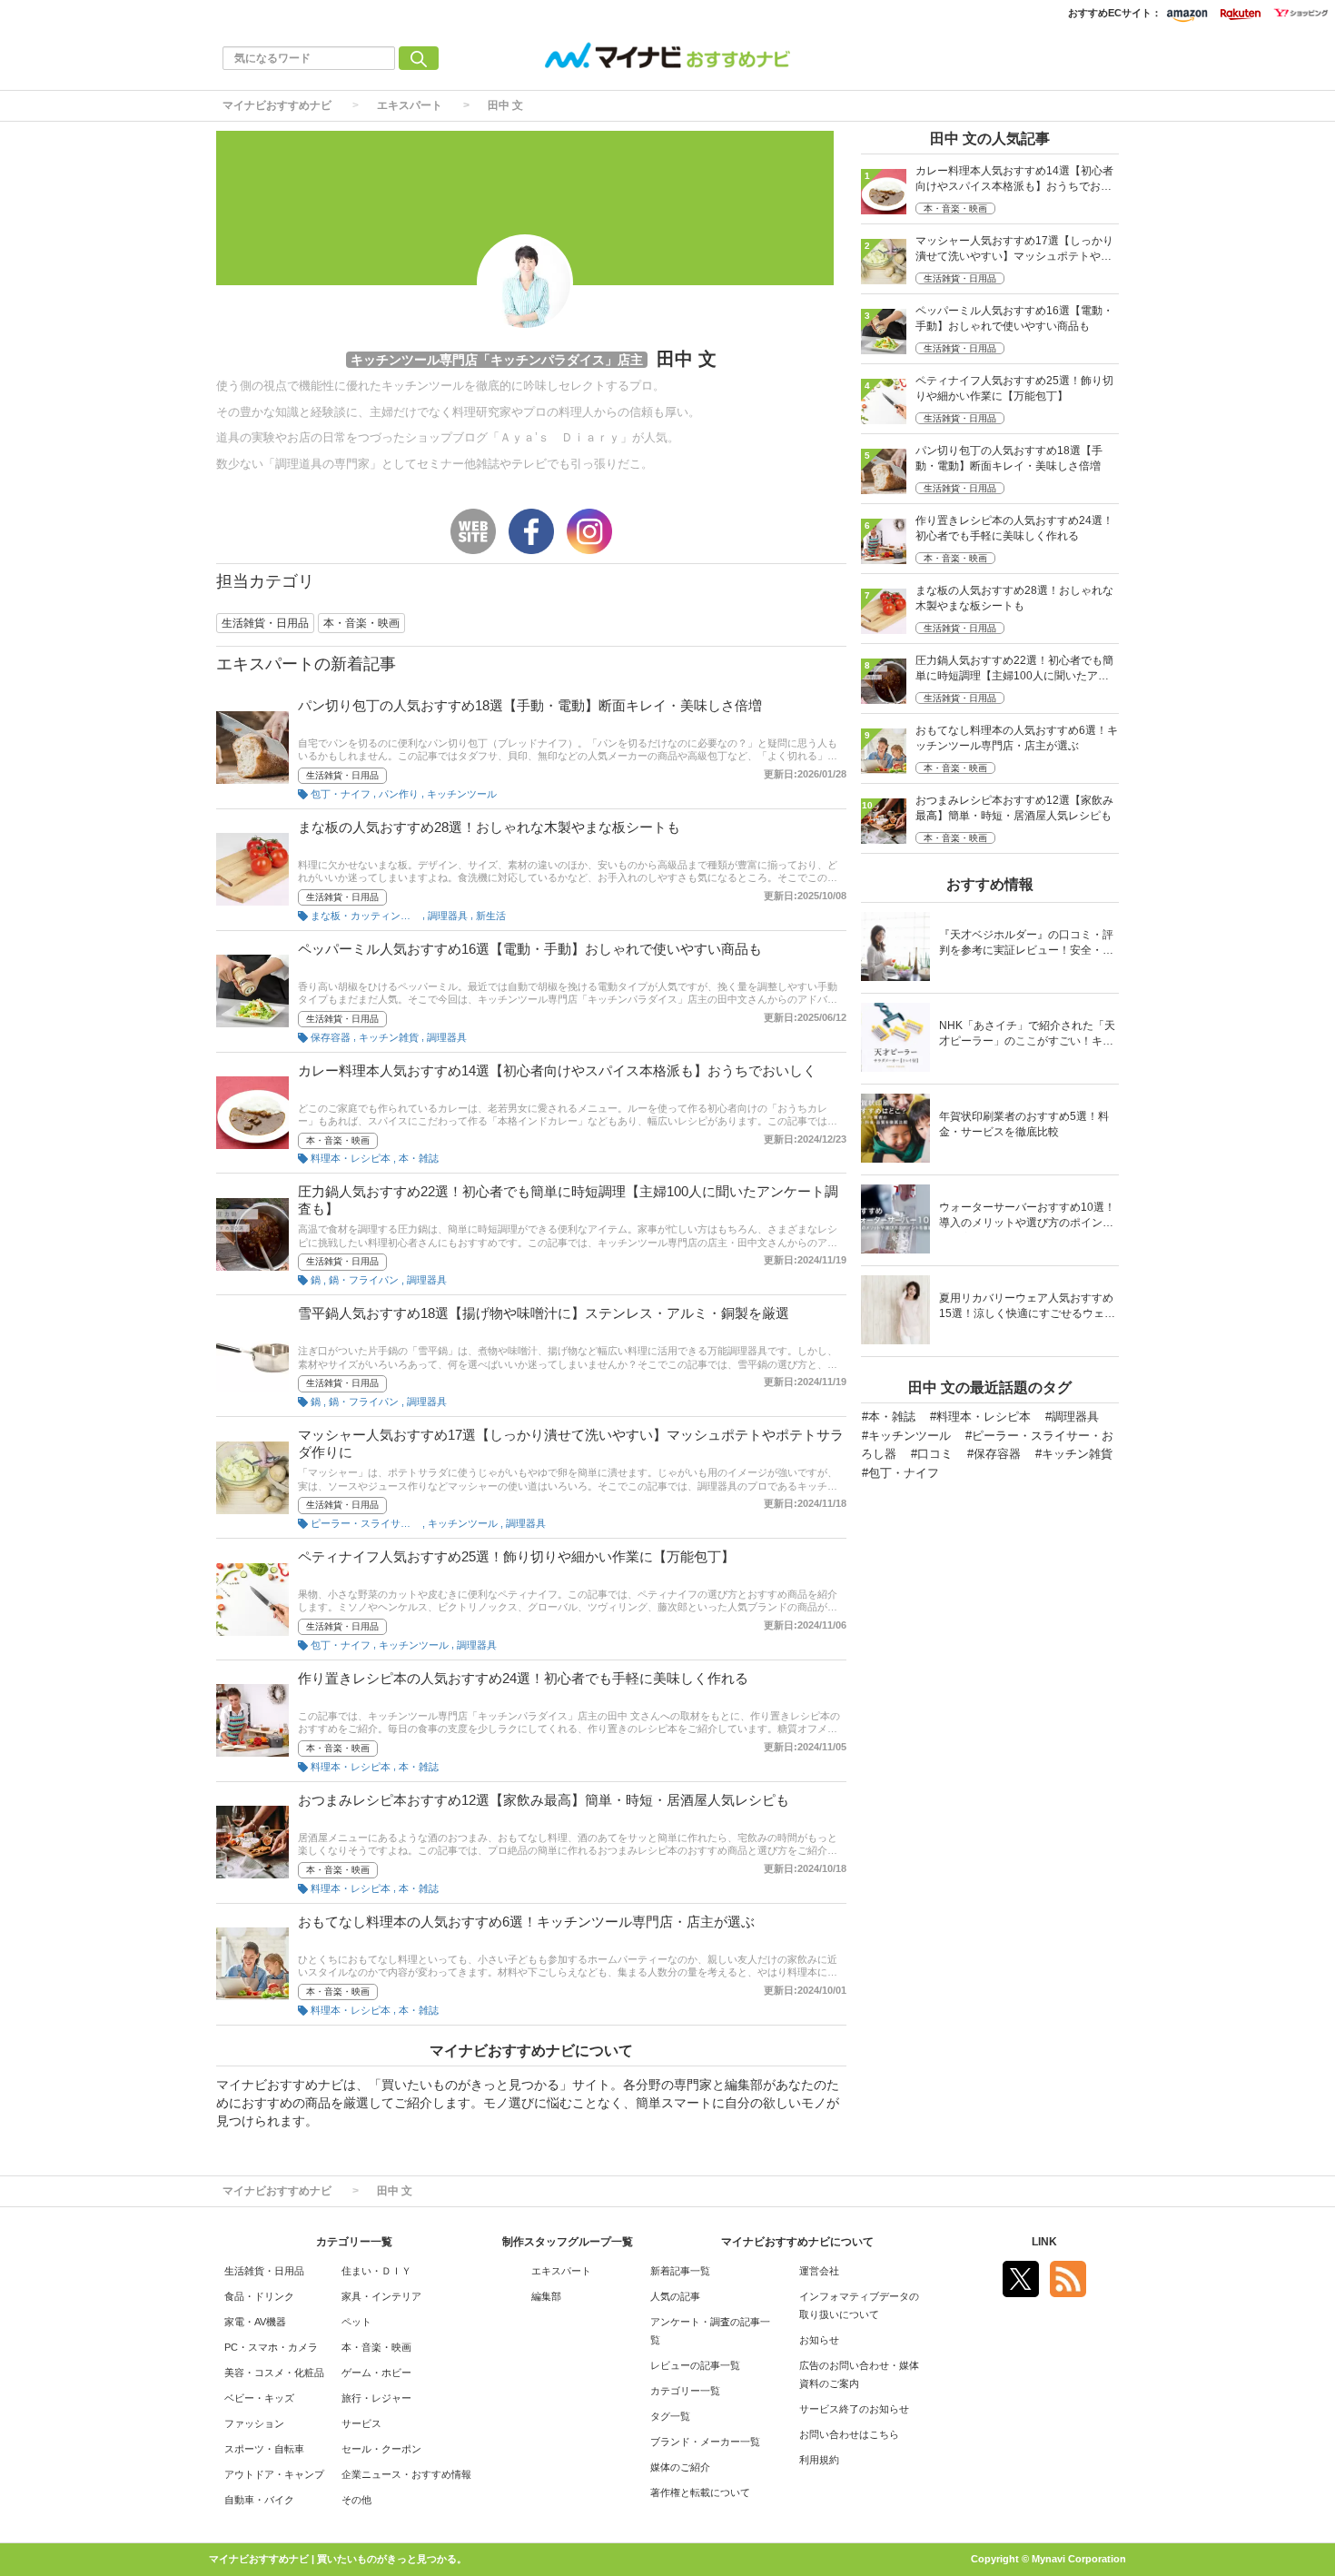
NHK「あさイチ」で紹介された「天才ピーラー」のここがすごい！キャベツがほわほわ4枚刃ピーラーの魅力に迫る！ (1027, 1035)
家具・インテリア (381, 2296)
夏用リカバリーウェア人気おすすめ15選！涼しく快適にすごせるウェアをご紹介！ (1027, 1308)
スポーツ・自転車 (264, 2449)
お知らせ (819, 2340)
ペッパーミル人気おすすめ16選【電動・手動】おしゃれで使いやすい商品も (530, 949)
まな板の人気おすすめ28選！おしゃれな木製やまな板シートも (489, 827)
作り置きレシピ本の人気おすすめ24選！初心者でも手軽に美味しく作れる (523, 1678)
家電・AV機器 (255, 2322)
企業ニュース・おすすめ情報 (406, 2474)
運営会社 (819, 2271)
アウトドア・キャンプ (274, 2474)
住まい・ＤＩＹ (376, 2271)
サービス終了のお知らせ (854, 2409)
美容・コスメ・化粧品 (274, 2373)
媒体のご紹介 (680, 2467)
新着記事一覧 (680, 2271)
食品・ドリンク (259, 2296)
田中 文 (505, 105)
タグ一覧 (670, 2416)
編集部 (546, 2296)
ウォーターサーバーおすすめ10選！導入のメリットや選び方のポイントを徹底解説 (1027, 1217)
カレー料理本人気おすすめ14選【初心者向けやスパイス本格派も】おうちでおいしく (557, 1070)
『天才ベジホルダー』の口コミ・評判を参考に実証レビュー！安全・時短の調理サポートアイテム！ (1026, 944)
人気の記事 (675, 2296)
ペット (356, 2322)
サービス (361, 2423)
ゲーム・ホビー (376, 2373)
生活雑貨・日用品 (342, 775)
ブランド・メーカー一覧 (705, 2442)
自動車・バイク (259, 2500)
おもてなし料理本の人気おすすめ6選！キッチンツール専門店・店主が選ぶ (526, 1922)
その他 (356, 2500)
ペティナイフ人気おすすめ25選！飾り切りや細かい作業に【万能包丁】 (516, 1556)
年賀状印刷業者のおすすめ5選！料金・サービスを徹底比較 (1024, 1124)
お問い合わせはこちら (849, 2434)
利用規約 (819, 2460)
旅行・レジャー (376, 2398)
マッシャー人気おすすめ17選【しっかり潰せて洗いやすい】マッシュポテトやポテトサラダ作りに (1014, 250)
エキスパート (410, 105)
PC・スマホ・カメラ (271, 2347)
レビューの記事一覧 (695, 2365)
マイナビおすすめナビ (277, 105)
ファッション (254, 2423)
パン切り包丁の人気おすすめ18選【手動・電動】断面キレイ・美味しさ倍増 (530, 705)
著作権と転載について (700, 2492)
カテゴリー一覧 (685, 2391)
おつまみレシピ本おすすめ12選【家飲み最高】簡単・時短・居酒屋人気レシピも (544, 1800)
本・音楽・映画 (338, 1140)
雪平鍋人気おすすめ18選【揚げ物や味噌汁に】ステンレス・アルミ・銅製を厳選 (544, 1313)
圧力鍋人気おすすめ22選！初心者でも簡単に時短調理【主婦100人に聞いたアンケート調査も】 (1014, 670)
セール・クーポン (381, 2449)
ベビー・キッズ (259, 2398)
